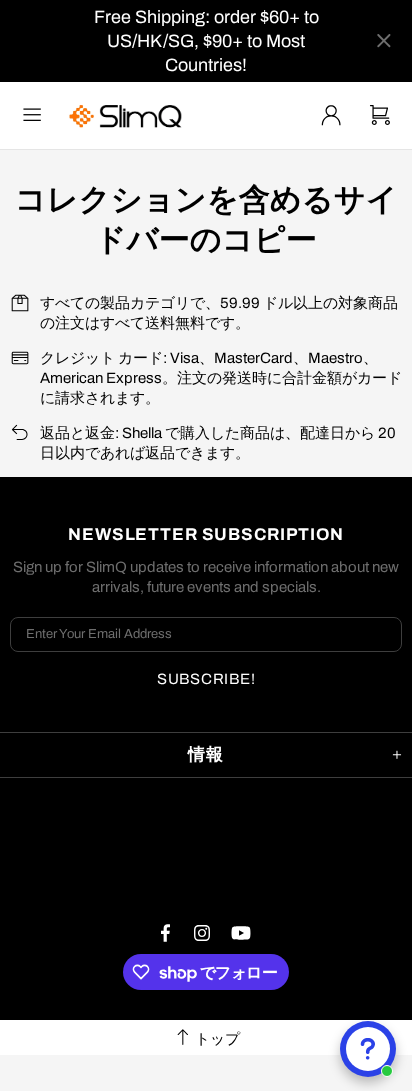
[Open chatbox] (368, 1049)
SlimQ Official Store (128, 115)
